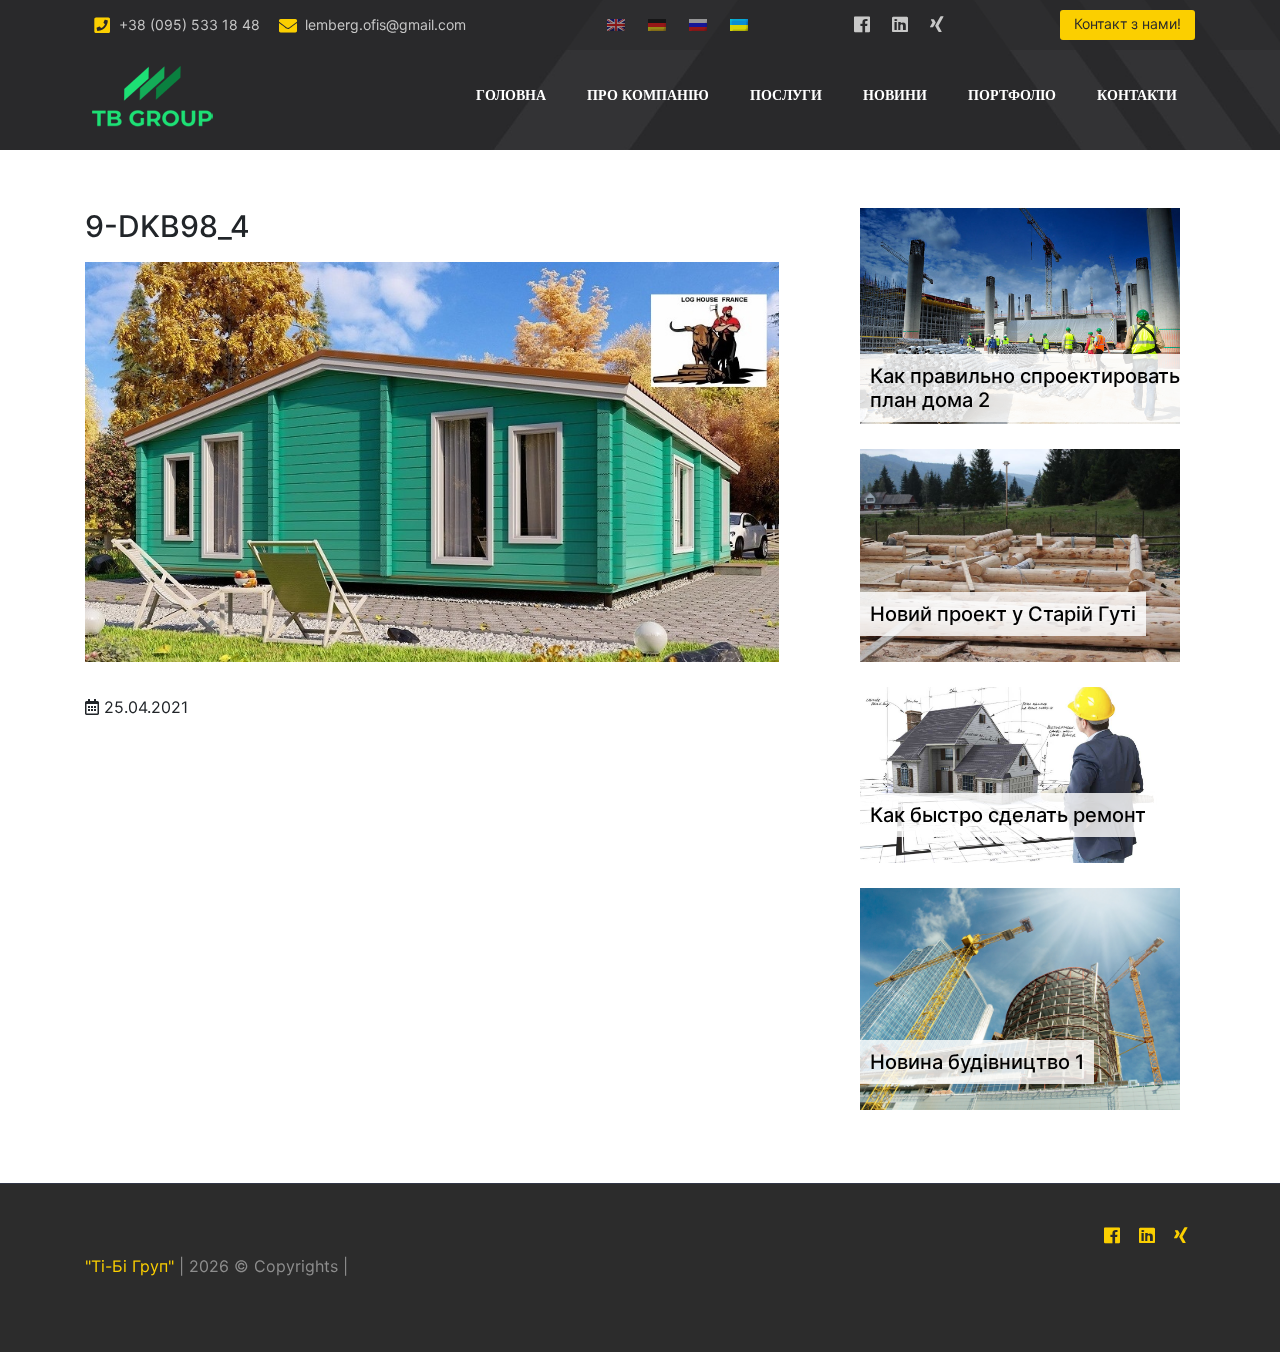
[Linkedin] (900, 20)
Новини (895, 95)
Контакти (1137, 95)
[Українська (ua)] (739, 20)
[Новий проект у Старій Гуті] (1020, 554)
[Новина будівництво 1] (1020, 998)
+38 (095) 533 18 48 (187, 24)
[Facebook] (862, 20)
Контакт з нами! (1127, 23)
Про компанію (648, 95)
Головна (511, 95)
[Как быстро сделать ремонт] (1020, 774)
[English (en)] (616, 20)
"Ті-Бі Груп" (129, 1267)
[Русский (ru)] (698, 20)
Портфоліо (1012, 95)
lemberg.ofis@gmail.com (383, 24)
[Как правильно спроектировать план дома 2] (1020, 314)
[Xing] (938, 20)
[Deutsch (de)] (657, 20)
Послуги (786, 95)
